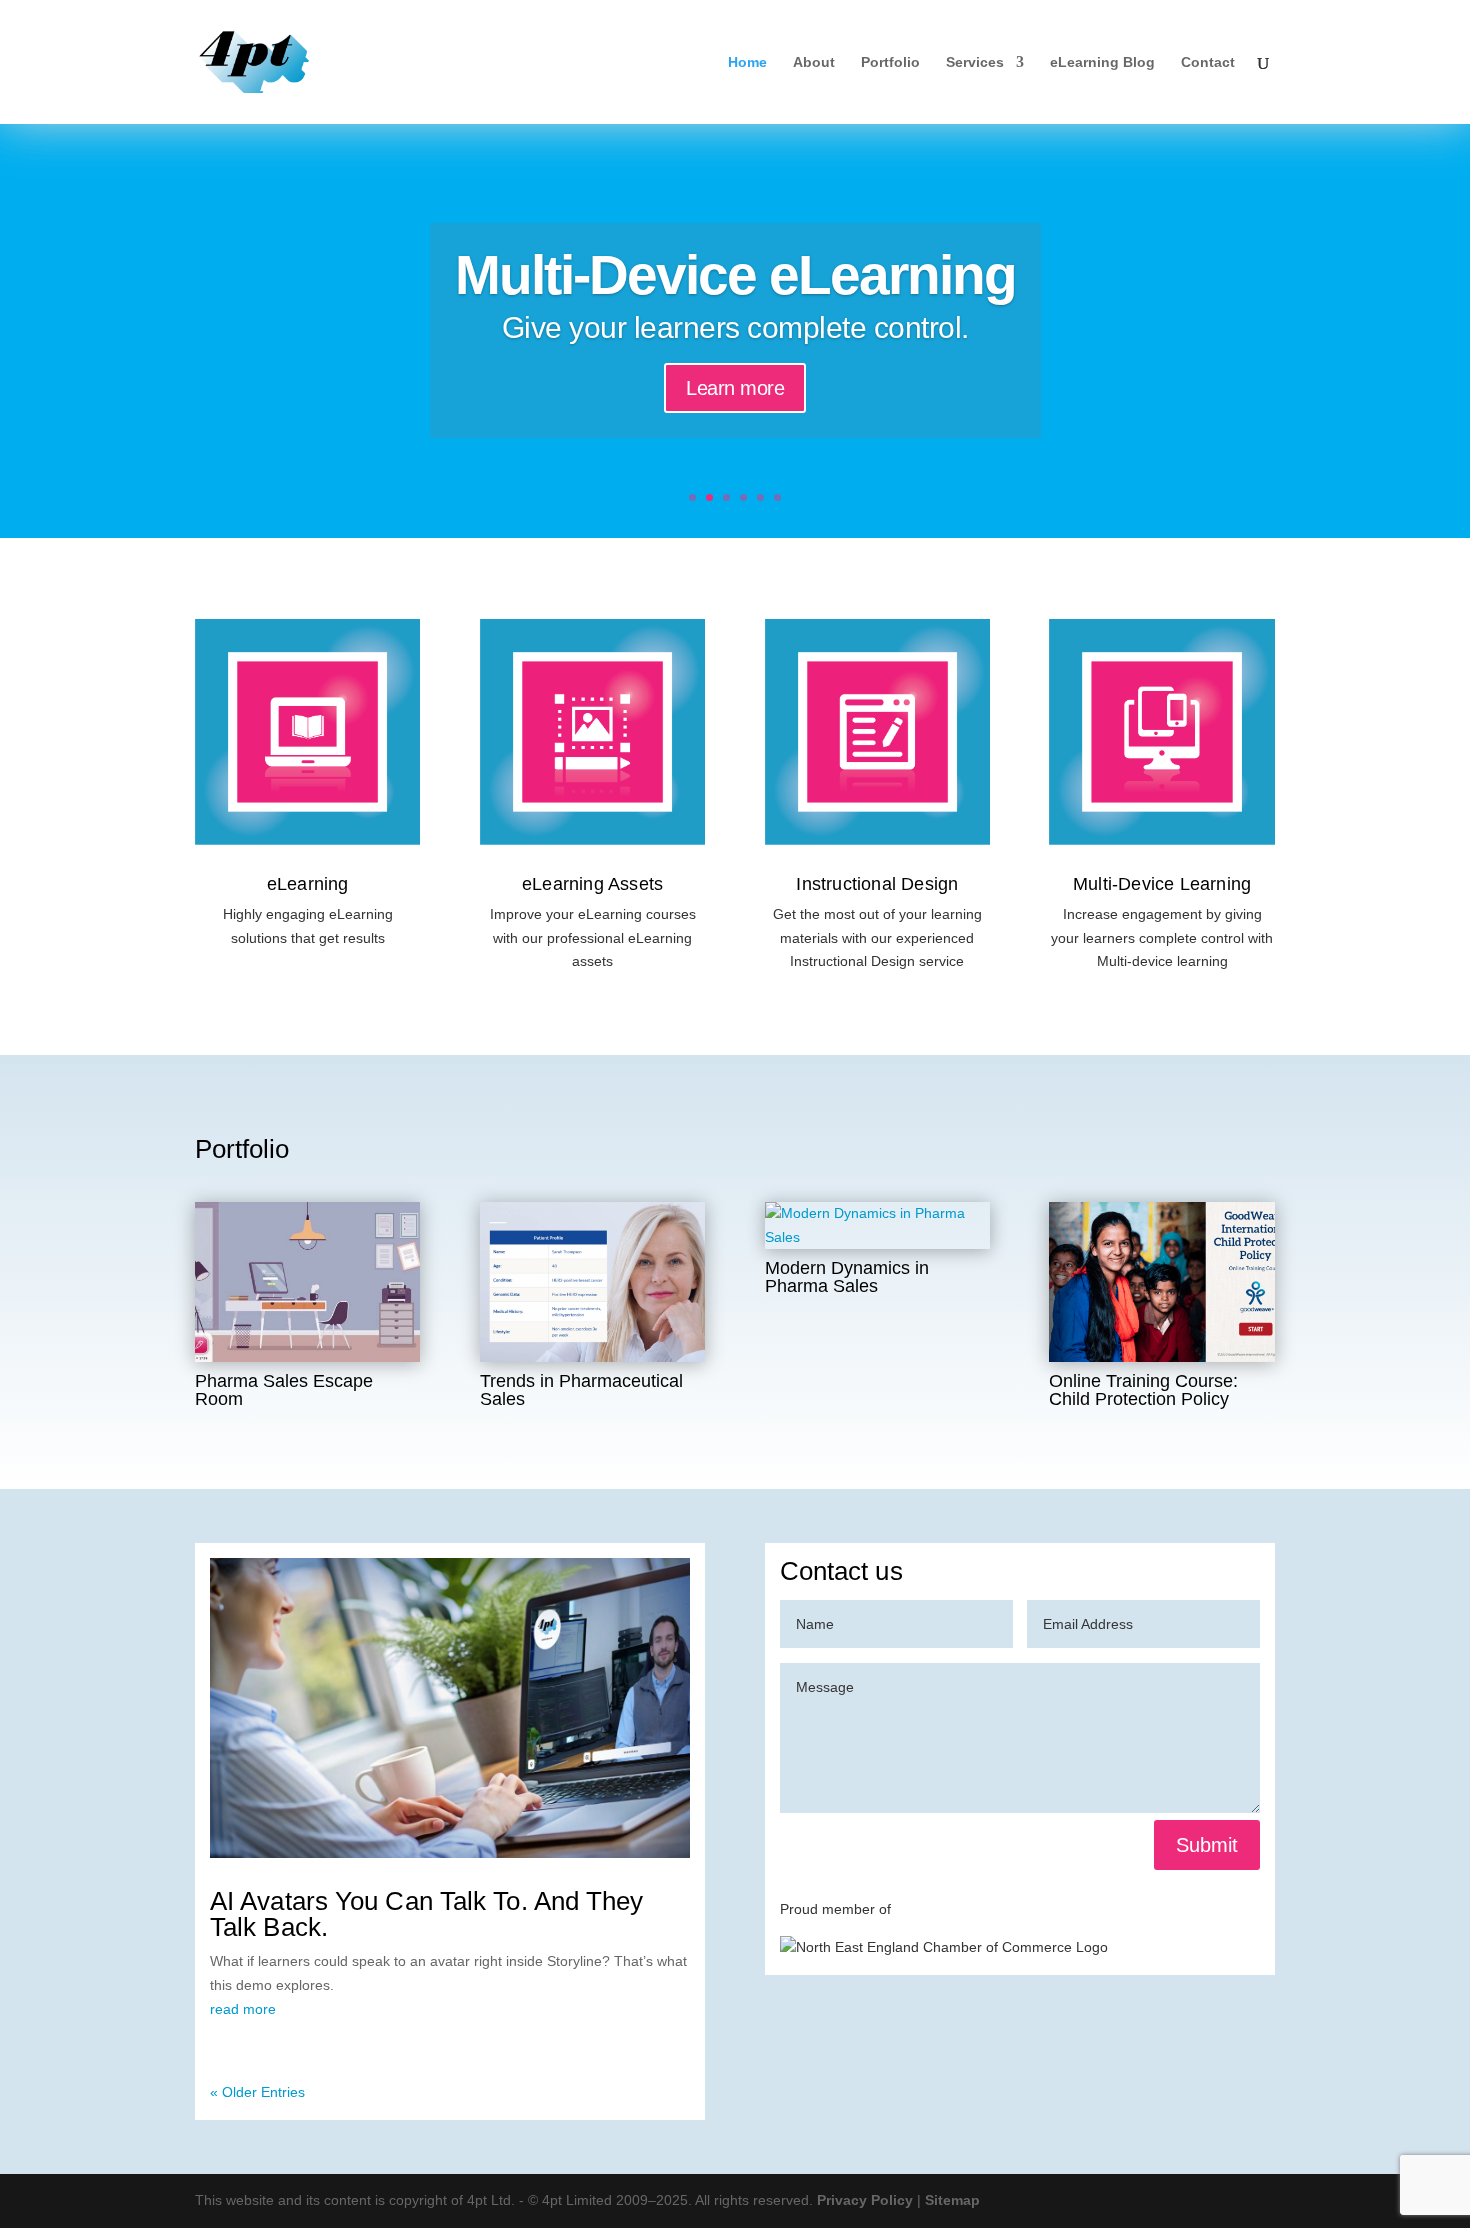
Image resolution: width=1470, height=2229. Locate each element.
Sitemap (952, 2200)
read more (243, 2009)
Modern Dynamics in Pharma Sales (847, 1277)
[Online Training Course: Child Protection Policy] (1161, 1282)
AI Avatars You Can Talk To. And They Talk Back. (427, 1914)
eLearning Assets (592, 884)
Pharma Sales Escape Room (284, 1390)
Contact (1208, 62)
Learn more (735, 388)
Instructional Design (877, 884)
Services (975, 62)
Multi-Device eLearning (735, 275)
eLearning (308, 884)
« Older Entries (257, 2092)
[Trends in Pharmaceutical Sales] (592, 1282)
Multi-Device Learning (1162, 884)
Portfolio (890, 62)
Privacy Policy (865, 2200)
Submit (1207, 1845)
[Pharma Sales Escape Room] (307, 1282)
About (814, 62)
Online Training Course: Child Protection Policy (1143, 1390)
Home (747, 62)
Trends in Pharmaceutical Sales (581, 1390)
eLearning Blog (1102, 62)
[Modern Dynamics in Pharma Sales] (877, 1226)
